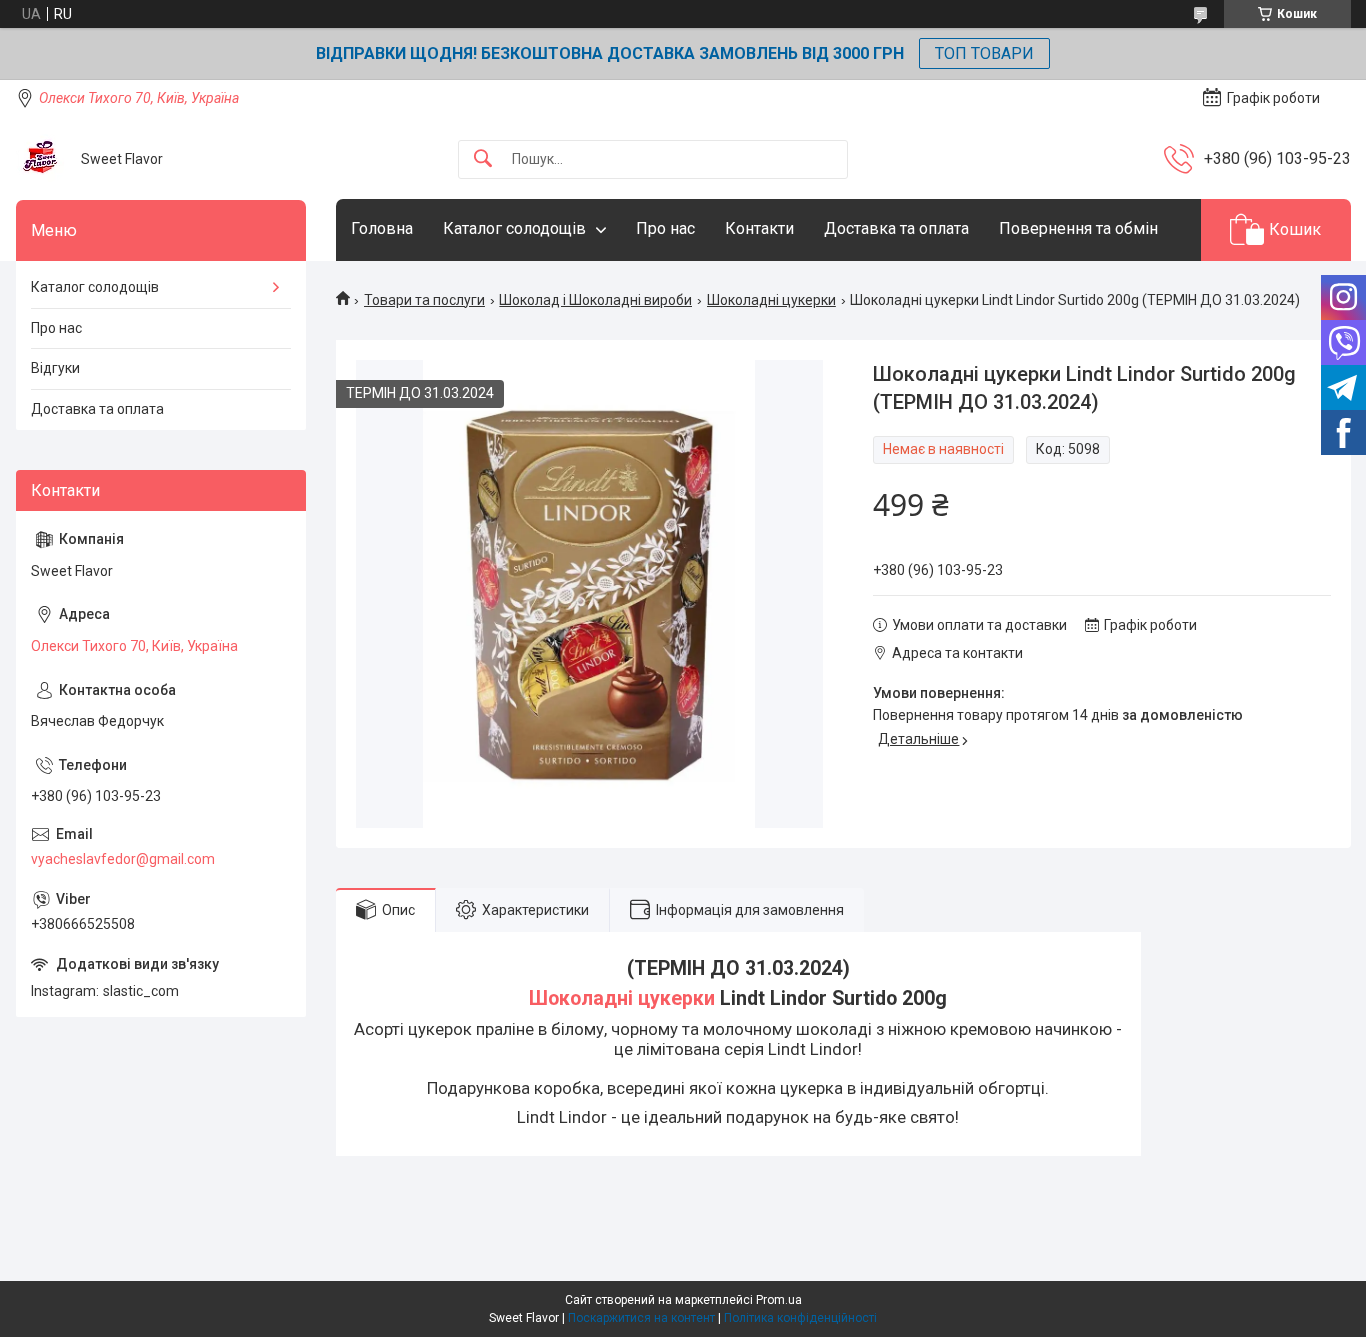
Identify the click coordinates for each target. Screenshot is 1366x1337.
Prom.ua (779, 1300)
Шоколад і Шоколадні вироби (595, 300)
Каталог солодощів (514, 228)
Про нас (665, 228)
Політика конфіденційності (800, 1318)
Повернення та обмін (1078, 228)
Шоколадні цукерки (771, 300)
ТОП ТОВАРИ (984, 53)
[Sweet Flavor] (41, 159)
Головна (382, 228)
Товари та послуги (424, 300)
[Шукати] (483, 159)
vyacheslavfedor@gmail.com (123, 859)
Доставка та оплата (896, 228)
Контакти (759, 228)
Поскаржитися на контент (641, 1318)
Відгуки (55, 368)
